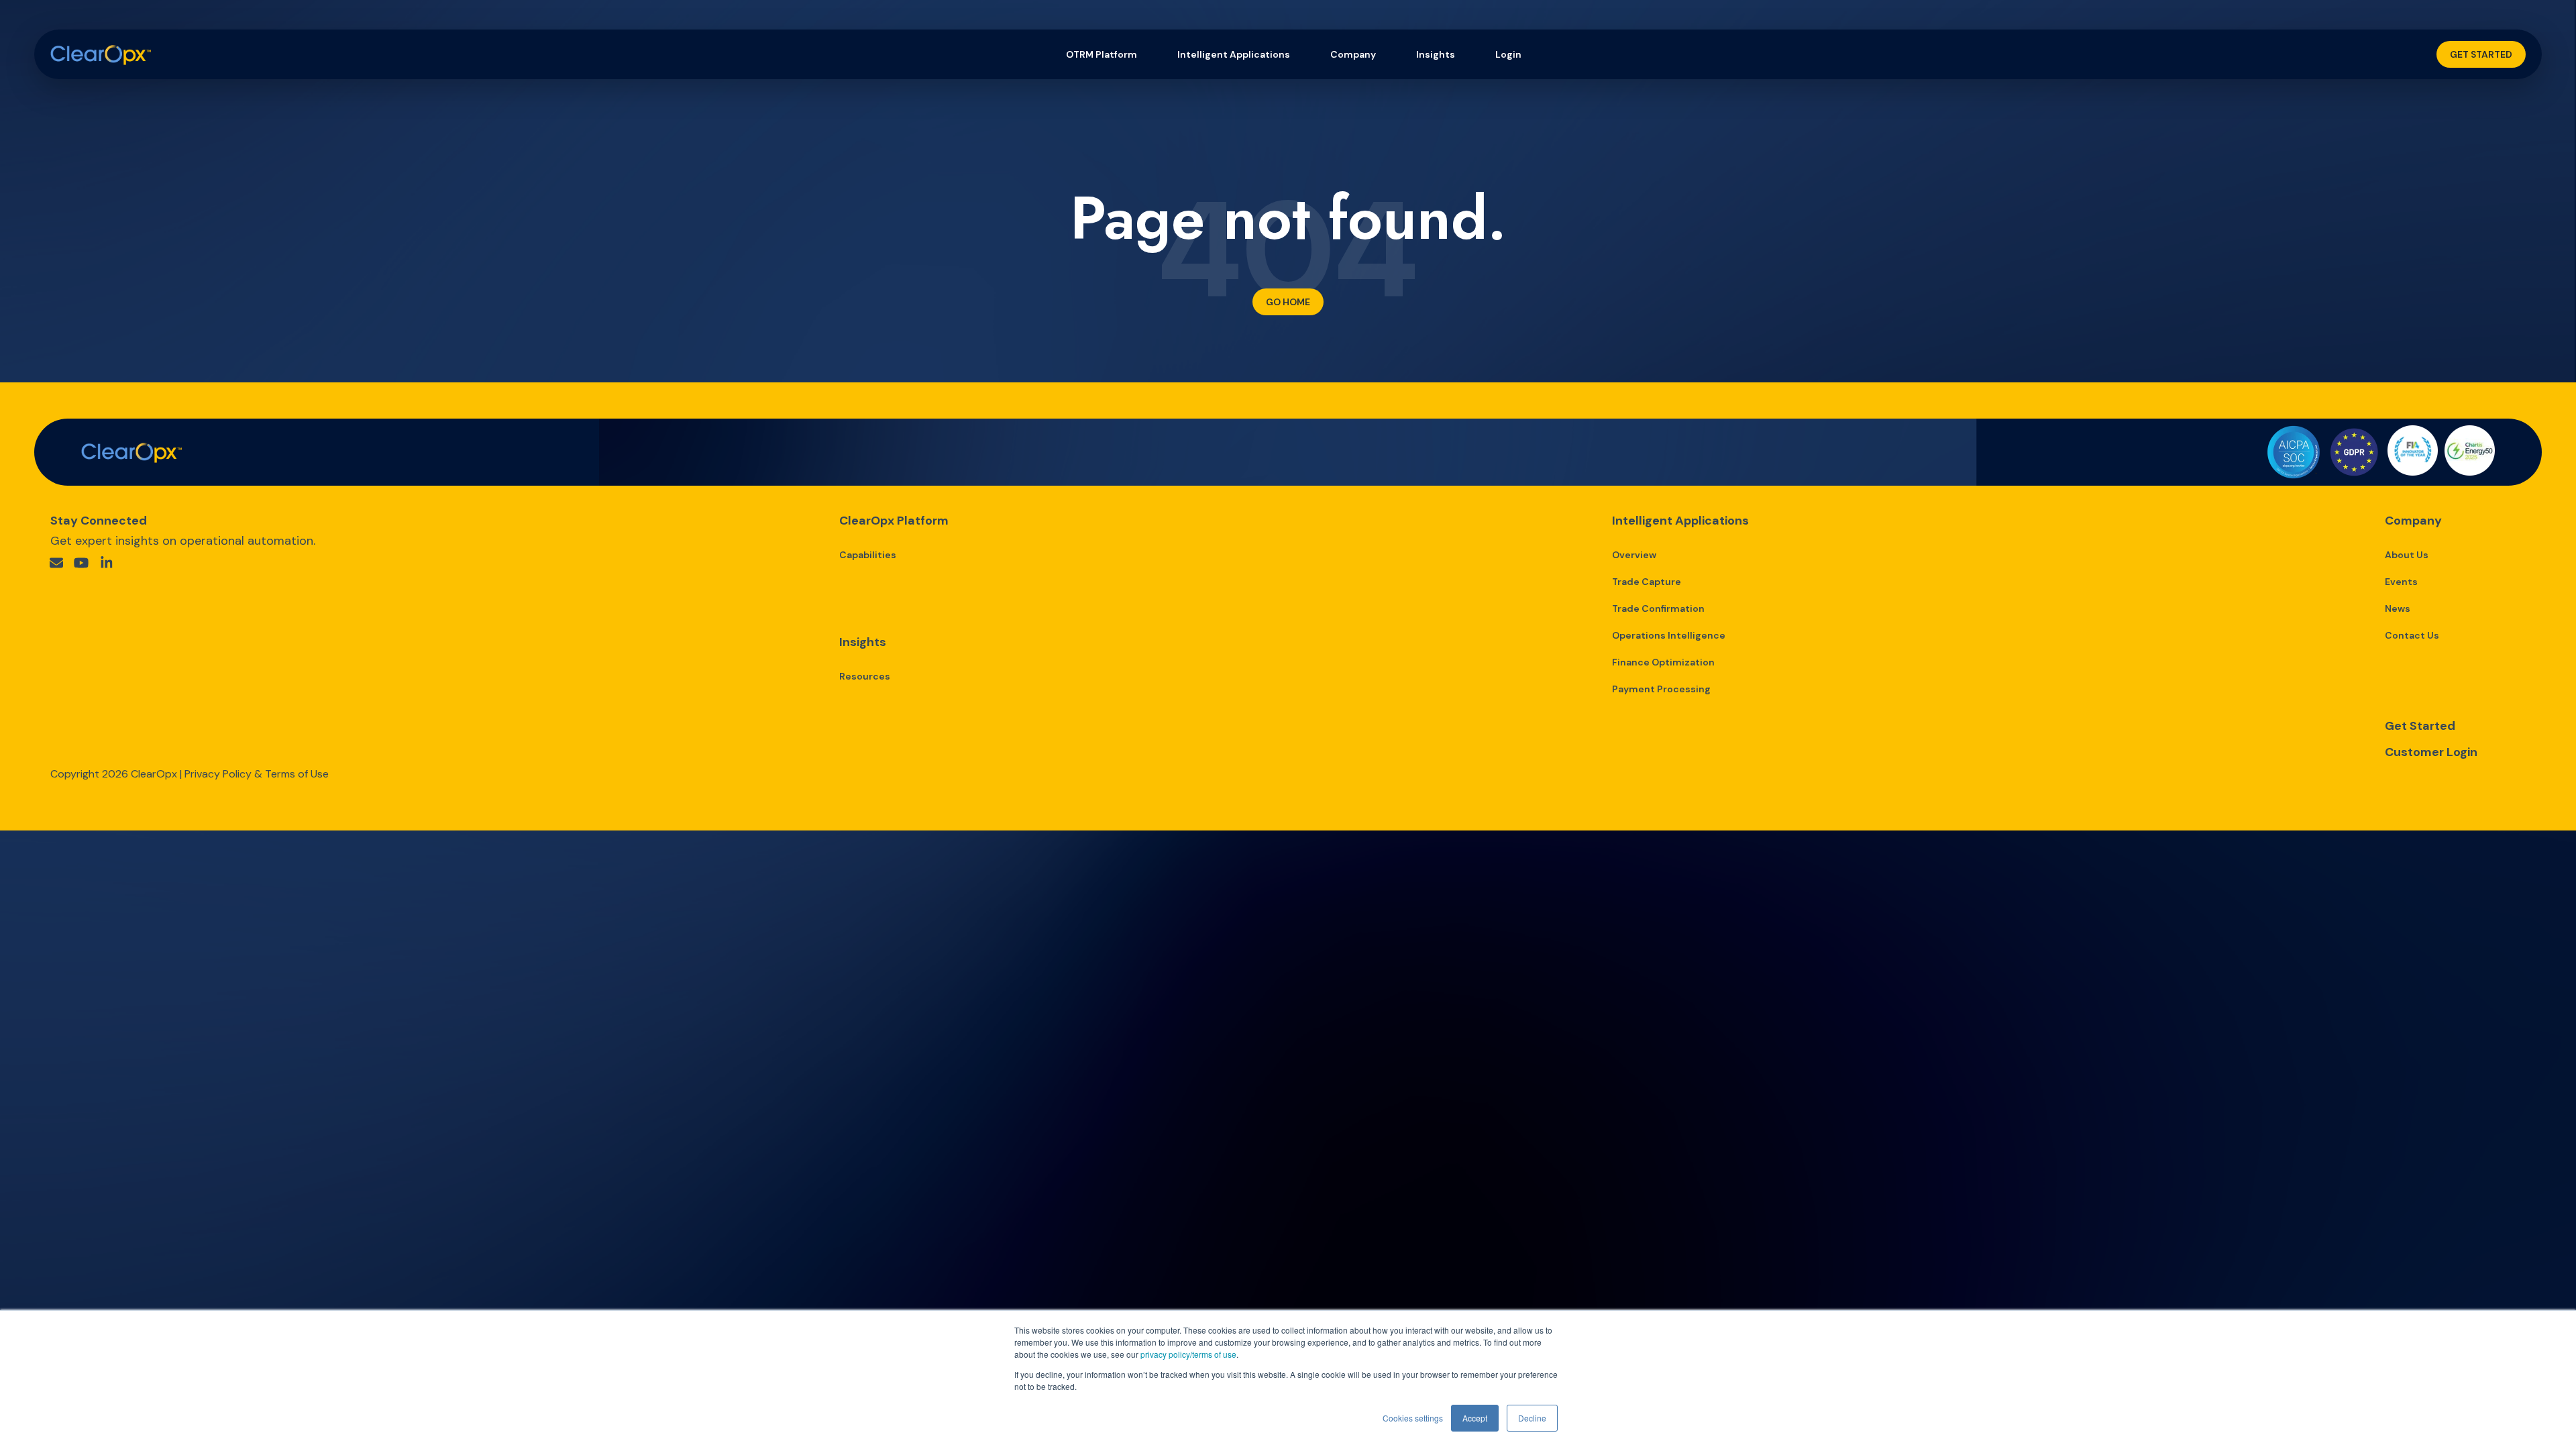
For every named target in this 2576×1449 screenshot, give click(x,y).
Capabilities (868, 555)
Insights (1436, 54)
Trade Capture (1647, 582)
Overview (1634, 555)
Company (1353, 54)
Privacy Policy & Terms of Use (257, 774)
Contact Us (2412, 635)
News (2398, 608)
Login (1508, 54)
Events (2401, 582)
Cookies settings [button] (1413, 1418)
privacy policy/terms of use (1188, 1354)
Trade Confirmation (1658, 608)
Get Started (2481, 54)
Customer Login (2431, 752)
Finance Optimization (1663, 662)
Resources (865, 676)
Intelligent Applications (1234, 54)
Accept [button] (1475, 1418)
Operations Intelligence (1669, 635)
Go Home (1288, 302)
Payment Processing (1661, 689)
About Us (2407, 555)
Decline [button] (1532, 1418)
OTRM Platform (1102, 54)
